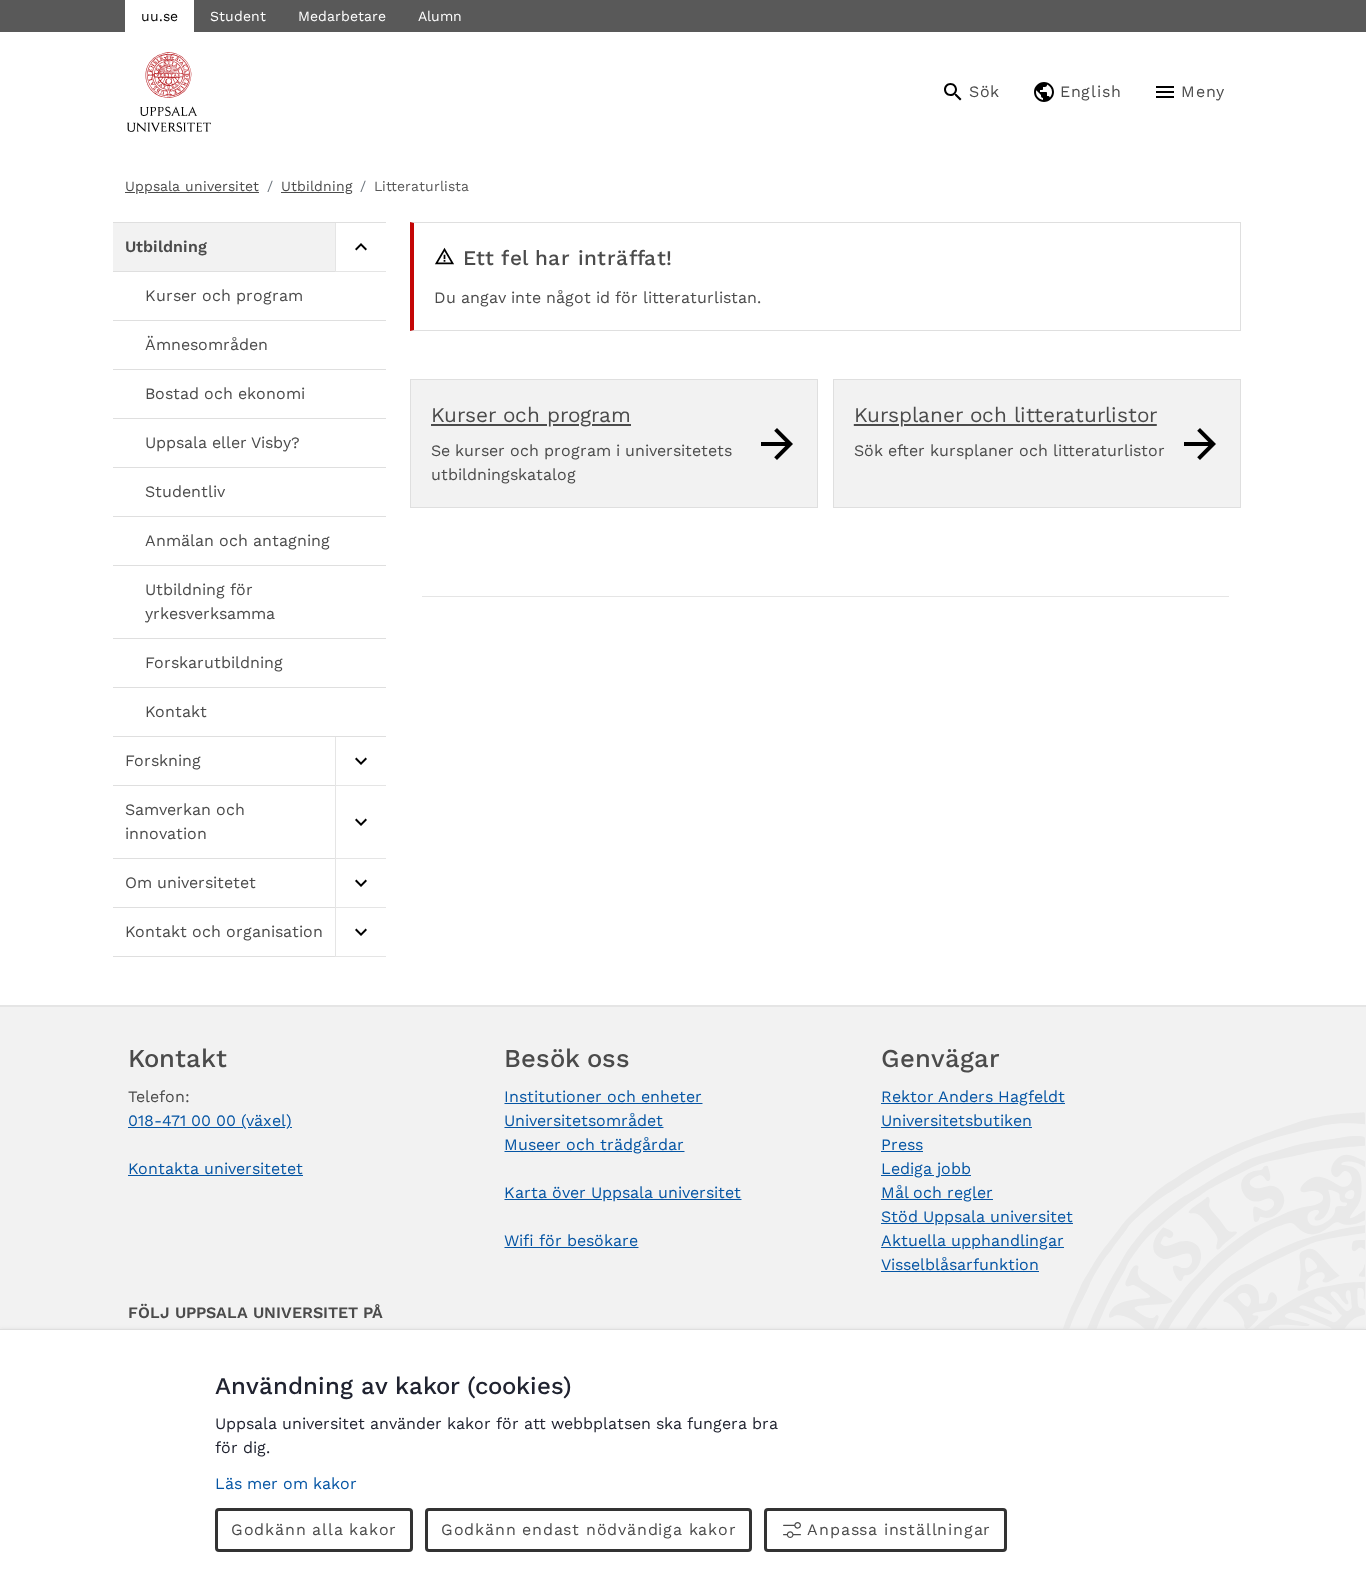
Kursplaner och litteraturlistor (1005, 415)
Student (238, 16)
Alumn (440, 16)
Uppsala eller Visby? (222, 442)
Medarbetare (342, 16)
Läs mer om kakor (286, 1483)
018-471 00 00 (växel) (210, 1120)
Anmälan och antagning (237, 540)
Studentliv (185, 491)
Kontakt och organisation (224, 931)
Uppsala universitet (192, 186)
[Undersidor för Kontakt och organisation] (360, 932)
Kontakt (176, 711)
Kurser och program (224, 295)
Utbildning (316, 186)
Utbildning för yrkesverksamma (210, 601)
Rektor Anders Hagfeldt (973, 1096)
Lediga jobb (926, 1168)
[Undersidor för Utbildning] (360, 247)
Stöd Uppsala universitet (977, 1216)
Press (902, 1144)
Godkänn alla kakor (314, 1529)
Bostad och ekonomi (225, 393)
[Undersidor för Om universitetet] (360, 883)
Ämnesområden (206, 344)
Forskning (163, 760)
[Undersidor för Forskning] (360, 761)
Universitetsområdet (583, 1120)
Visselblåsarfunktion (960, 1264)
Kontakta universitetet (215, 1168)
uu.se (159, 16)
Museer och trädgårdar (594, 1144)
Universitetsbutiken (956, 1120)
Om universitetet (190, 882)
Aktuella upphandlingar (972, 1240)
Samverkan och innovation (185, 821)
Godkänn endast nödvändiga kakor (589, 1529)
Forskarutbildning (214, 662)
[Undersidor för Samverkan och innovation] (360, 822)
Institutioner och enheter (603, 1096)
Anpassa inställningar (899, 1529)
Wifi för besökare (571, 1240)
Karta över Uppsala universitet (622, 1192)
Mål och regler (937, 1192)
